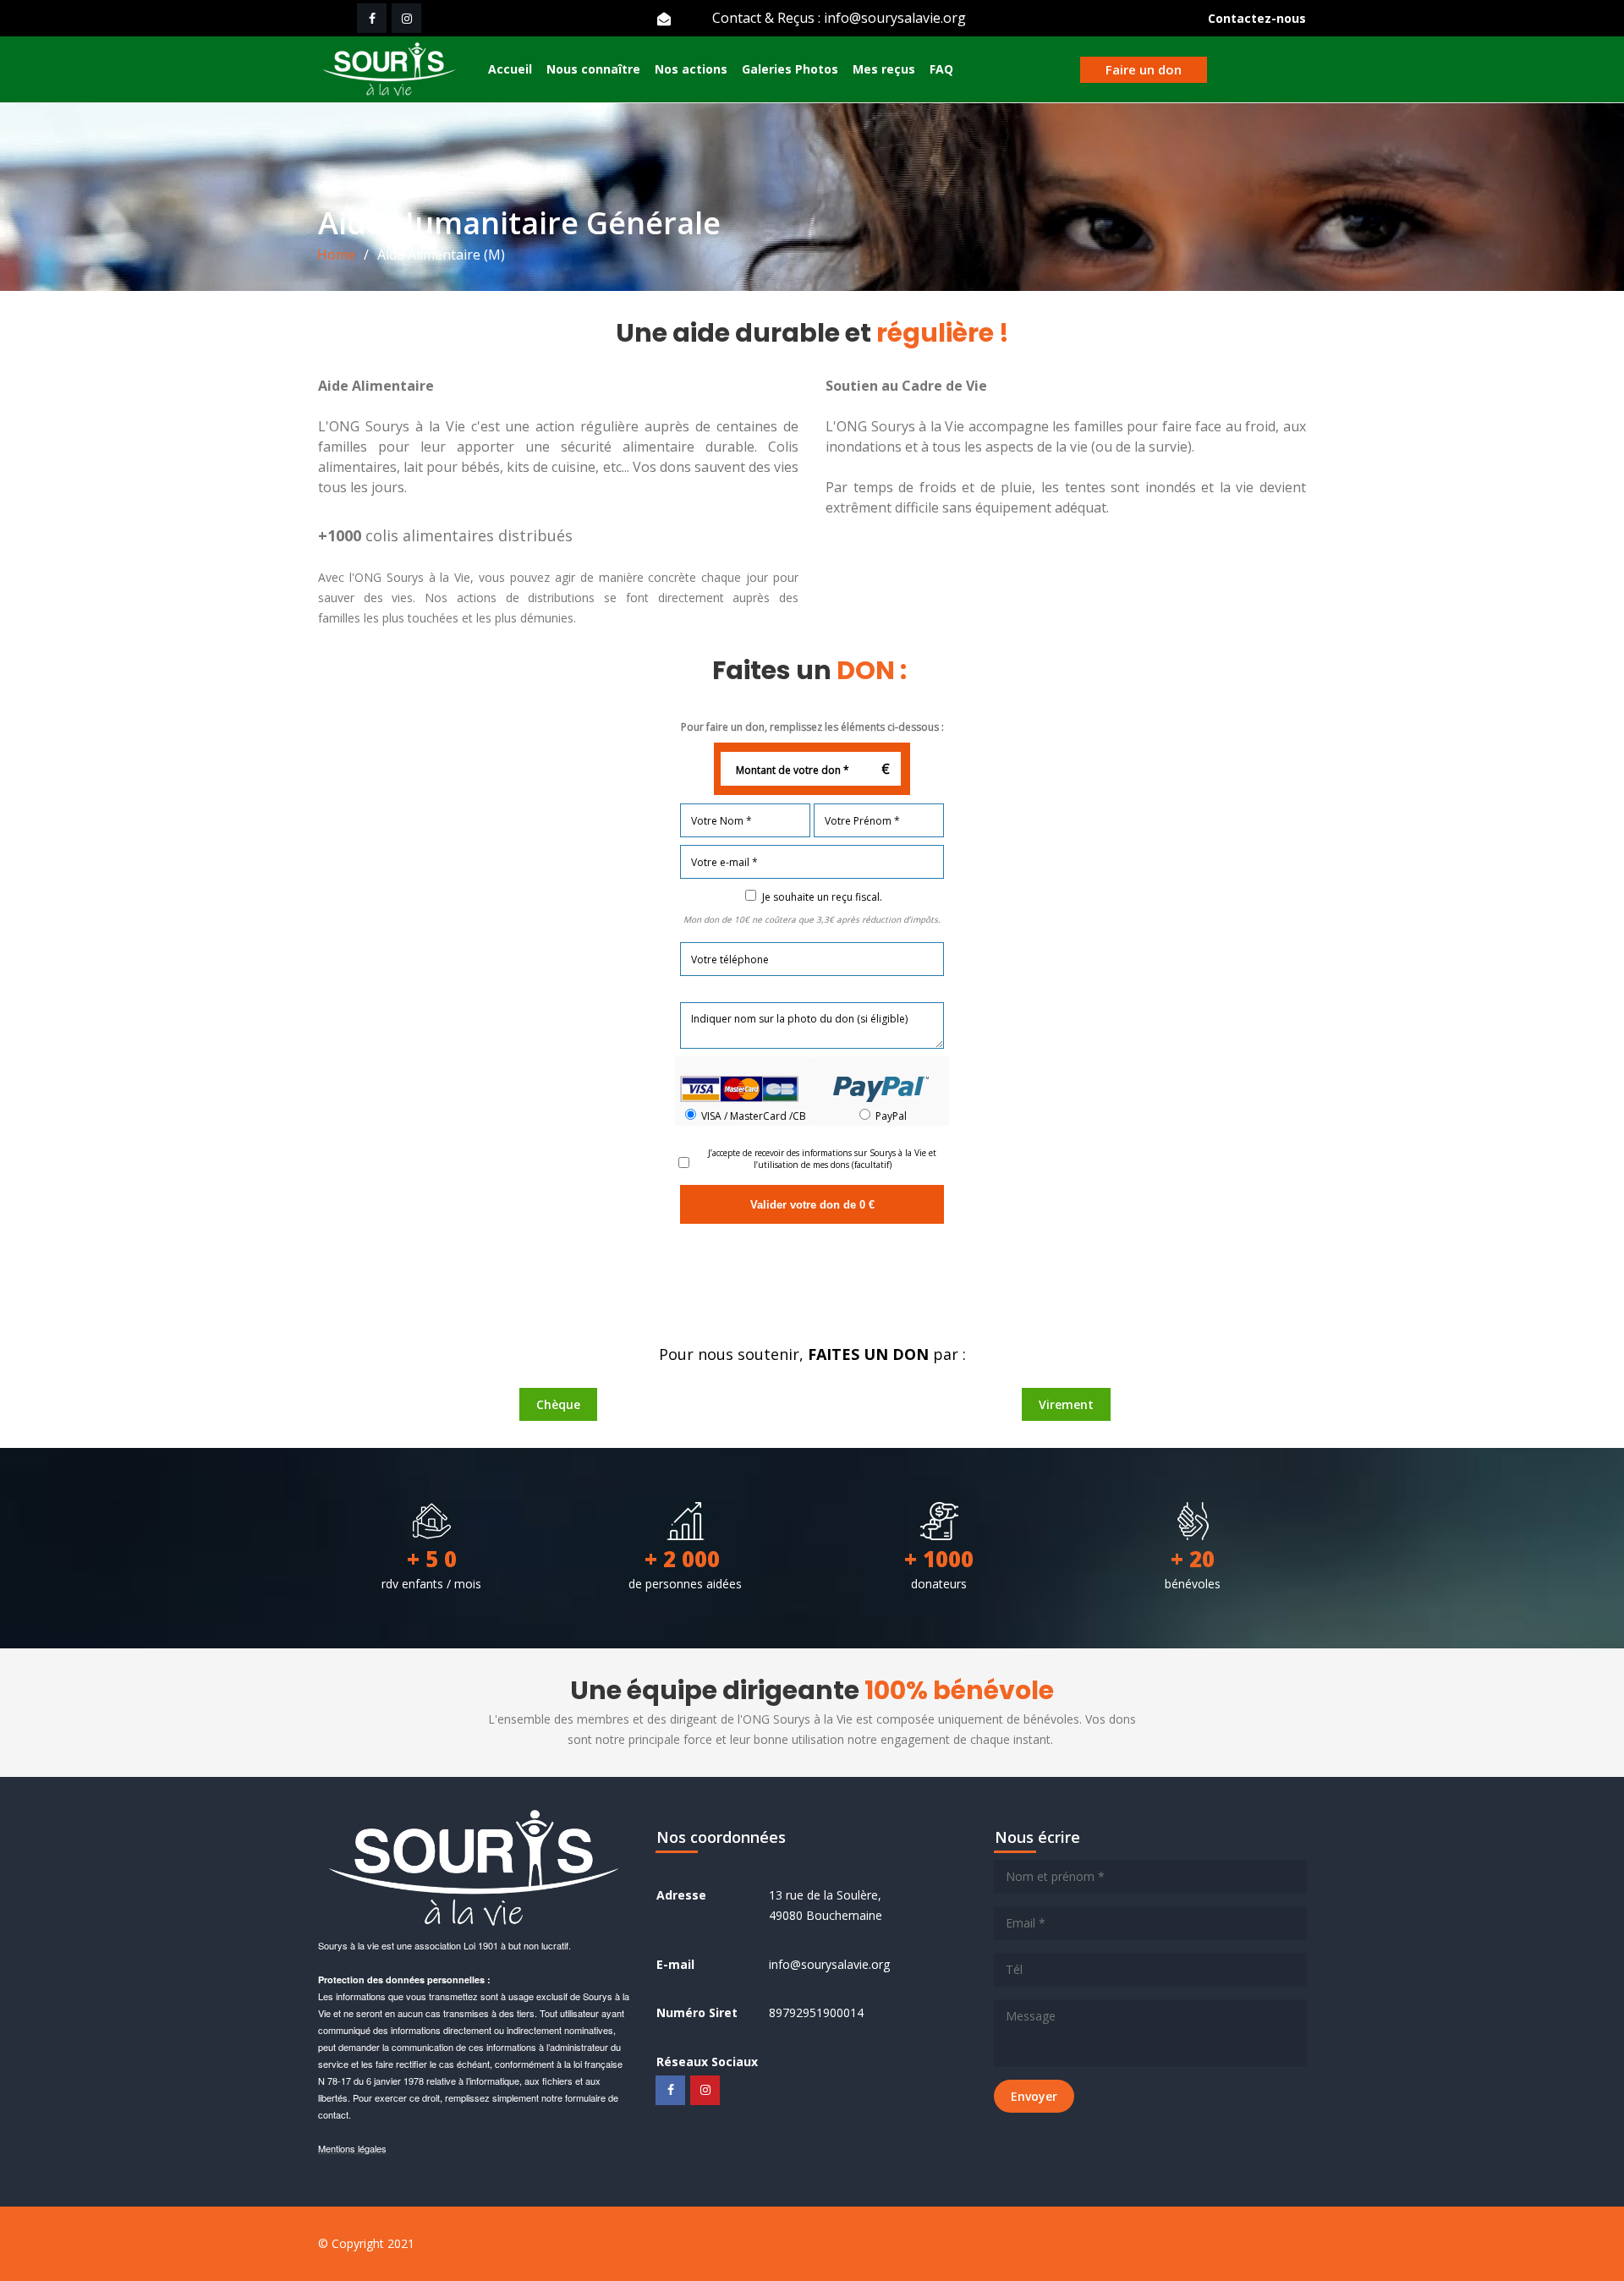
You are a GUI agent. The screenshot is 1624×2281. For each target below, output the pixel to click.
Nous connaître (593, 69)
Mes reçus (884, 69)
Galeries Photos (790, 69)
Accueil (510, 69)
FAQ (941, 69)
